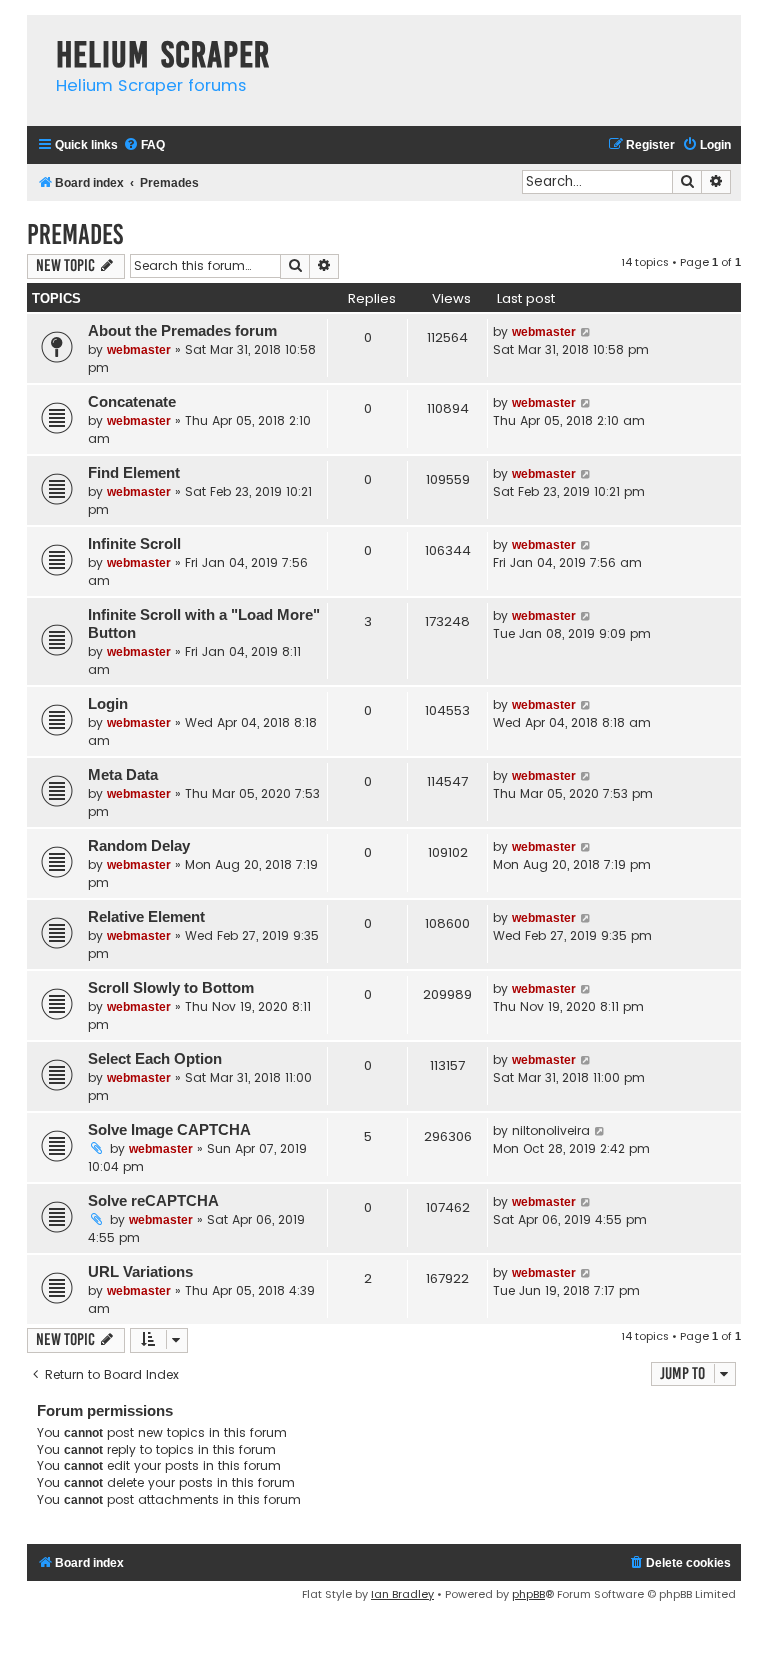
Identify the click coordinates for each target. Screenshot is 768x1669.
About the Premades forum (182, 331)
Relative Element (146, 917)
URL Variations (140, 1272)
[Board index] (36, 34)
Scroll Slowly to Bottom (171, 988)
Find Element (134, 473)
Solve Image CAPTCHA (169, 1130)
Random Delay (139, 846)
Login (108, 704)
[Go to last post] (586, 332)
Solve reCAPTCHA (153, 1201)
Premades (75, 234)
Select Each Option (155, 1059)
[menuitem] (144, 145)
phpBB (528, 1594)
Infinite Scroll (134, 544)
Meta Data (123, 775)
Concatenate (132, 402)
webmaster (139, 350)
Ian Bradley (402, 1594)
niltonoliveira (551, 1130)
